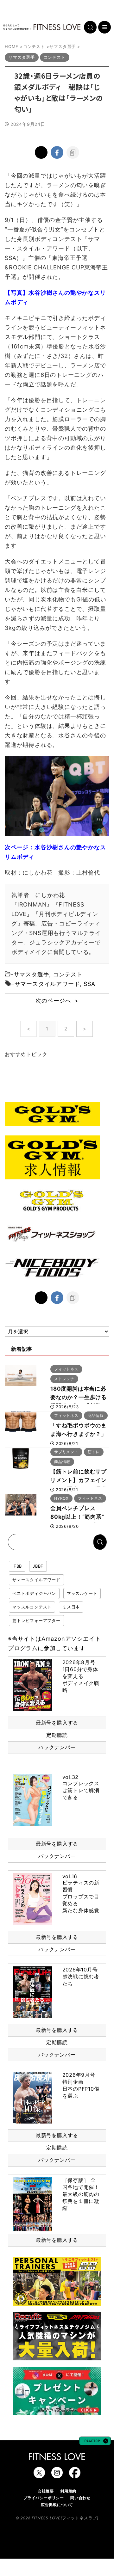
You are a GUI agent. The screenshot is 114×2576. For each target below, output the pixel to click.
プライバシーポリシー (44, 2498)
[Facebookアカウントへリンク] (75, 2475)
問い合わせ (80, 2498)
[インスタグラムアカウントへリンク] (57, 2475)
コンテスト (68, 974)
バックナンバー (57, 1747)
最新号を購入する (57, 1723)
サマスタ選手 (32, 974)
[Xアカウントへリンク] (39, 2475)
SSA (89, 984)
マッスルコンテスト (32, 1607)
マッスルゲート (82, 1593)
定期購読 (57, 1735)
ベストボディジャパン (34, 1593)
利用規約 (68, 2491)
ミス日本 (71, 1607)
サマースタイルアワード (47, 984)
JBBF (38, 1566)
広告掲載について (57, 2505)
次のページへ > (57, 1001)
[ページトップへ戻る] (95, 2442)
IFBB (17, 1566)
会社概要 (46, 2491)
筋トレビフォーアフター (36, 1620)
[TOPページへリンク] (42, 27)
